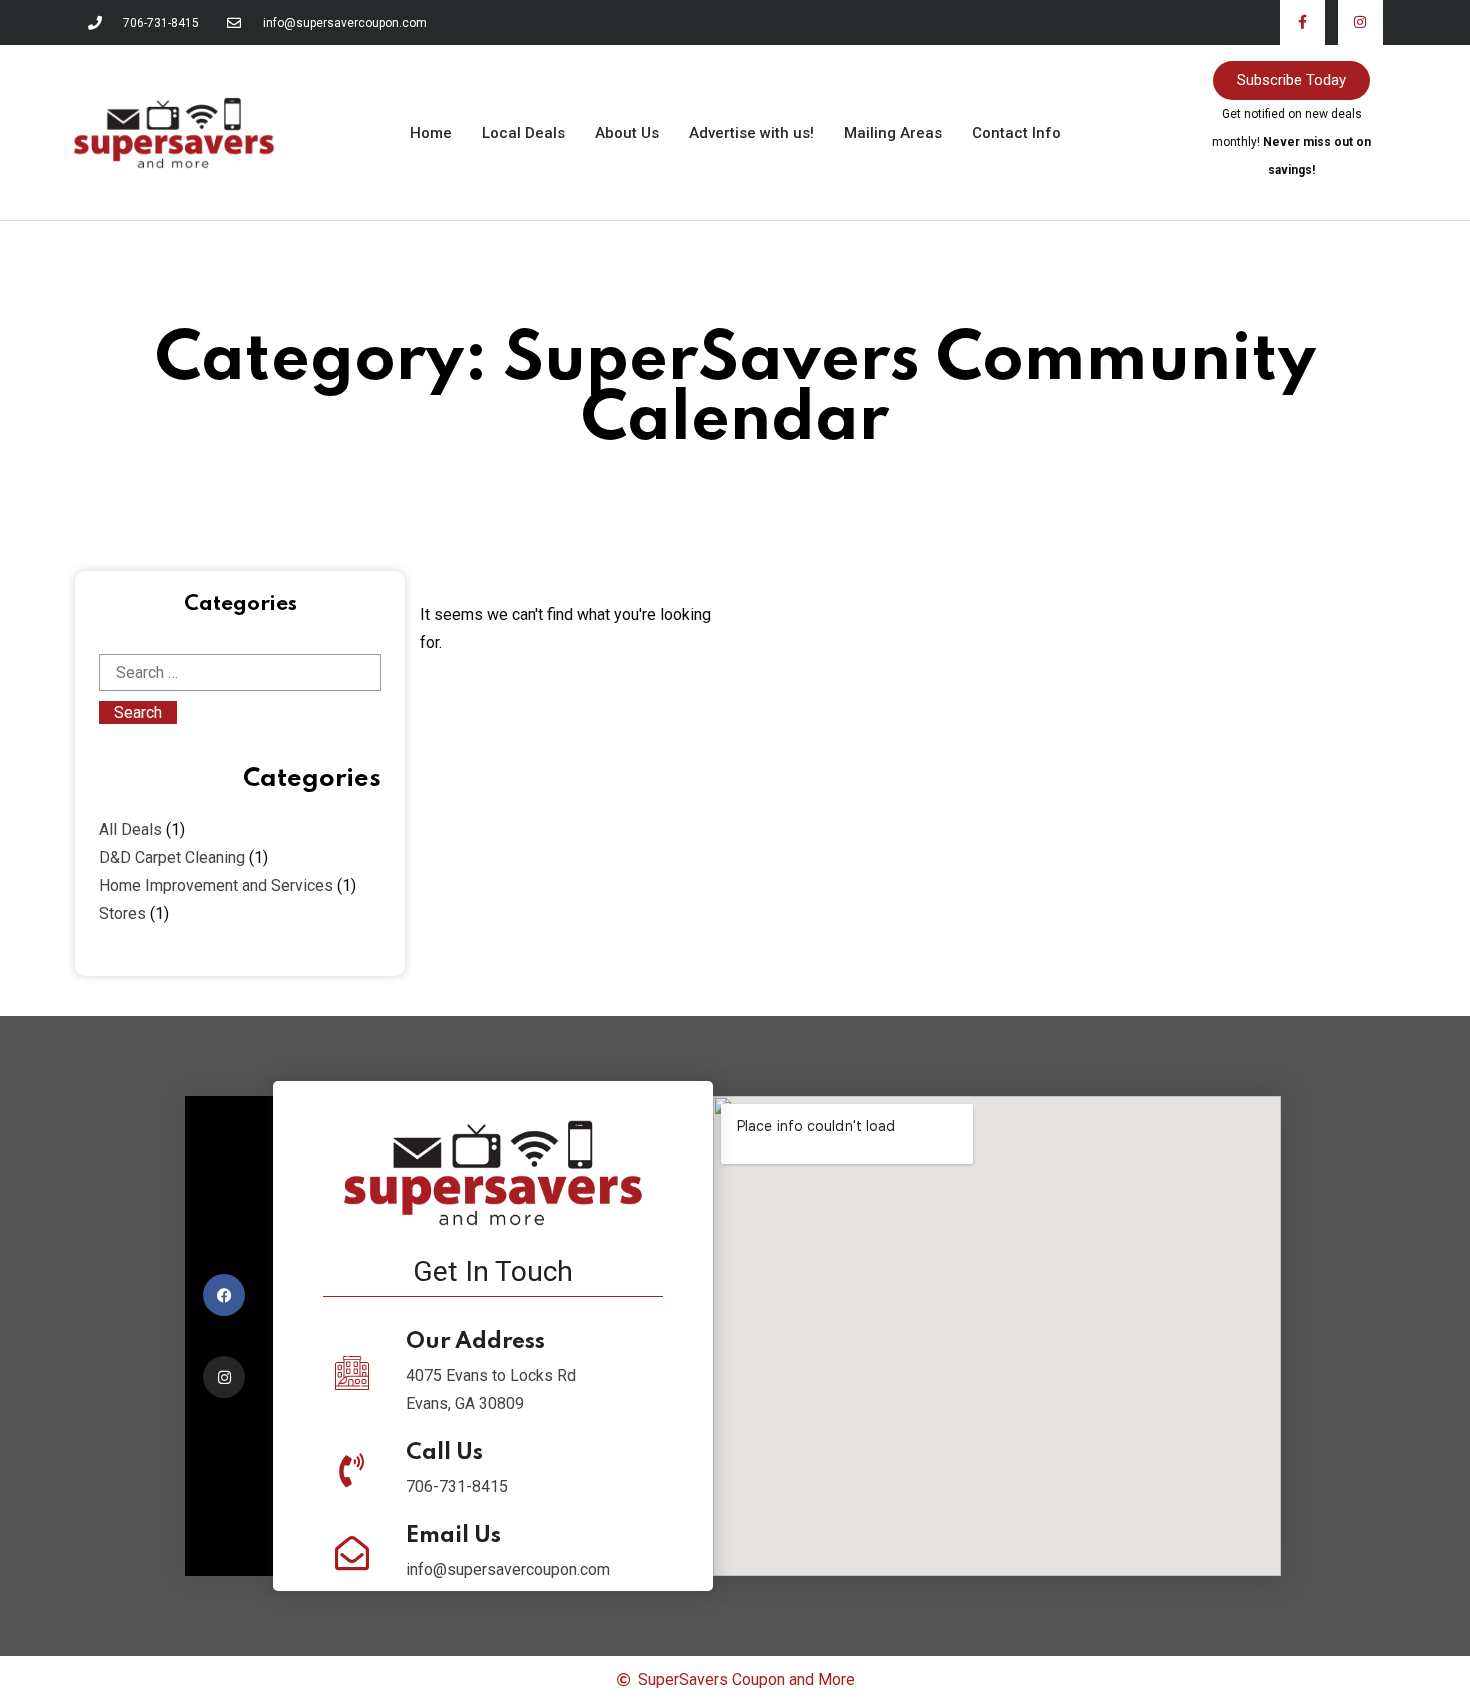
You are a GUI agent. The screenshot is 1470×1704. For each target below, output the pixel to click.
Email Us (453, 1536)
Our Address (475, 1342)
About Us (627, 133)
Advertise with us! (751, 133)
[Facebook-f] (1302, 22)
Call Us (444, 1453)
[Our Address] (352, 1373)
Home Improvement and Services (216, 885)
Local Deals (523, 133)
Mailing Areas (893, 133)
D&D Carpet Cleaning (172, 857)
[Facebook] (224, 1295)
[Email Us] (352, 1553)
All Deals (130, 829)
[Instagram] (1360, 22)
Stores (122, 913)
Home (431, 133)
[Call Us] (352, 1470)
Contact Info (1016, 133)
